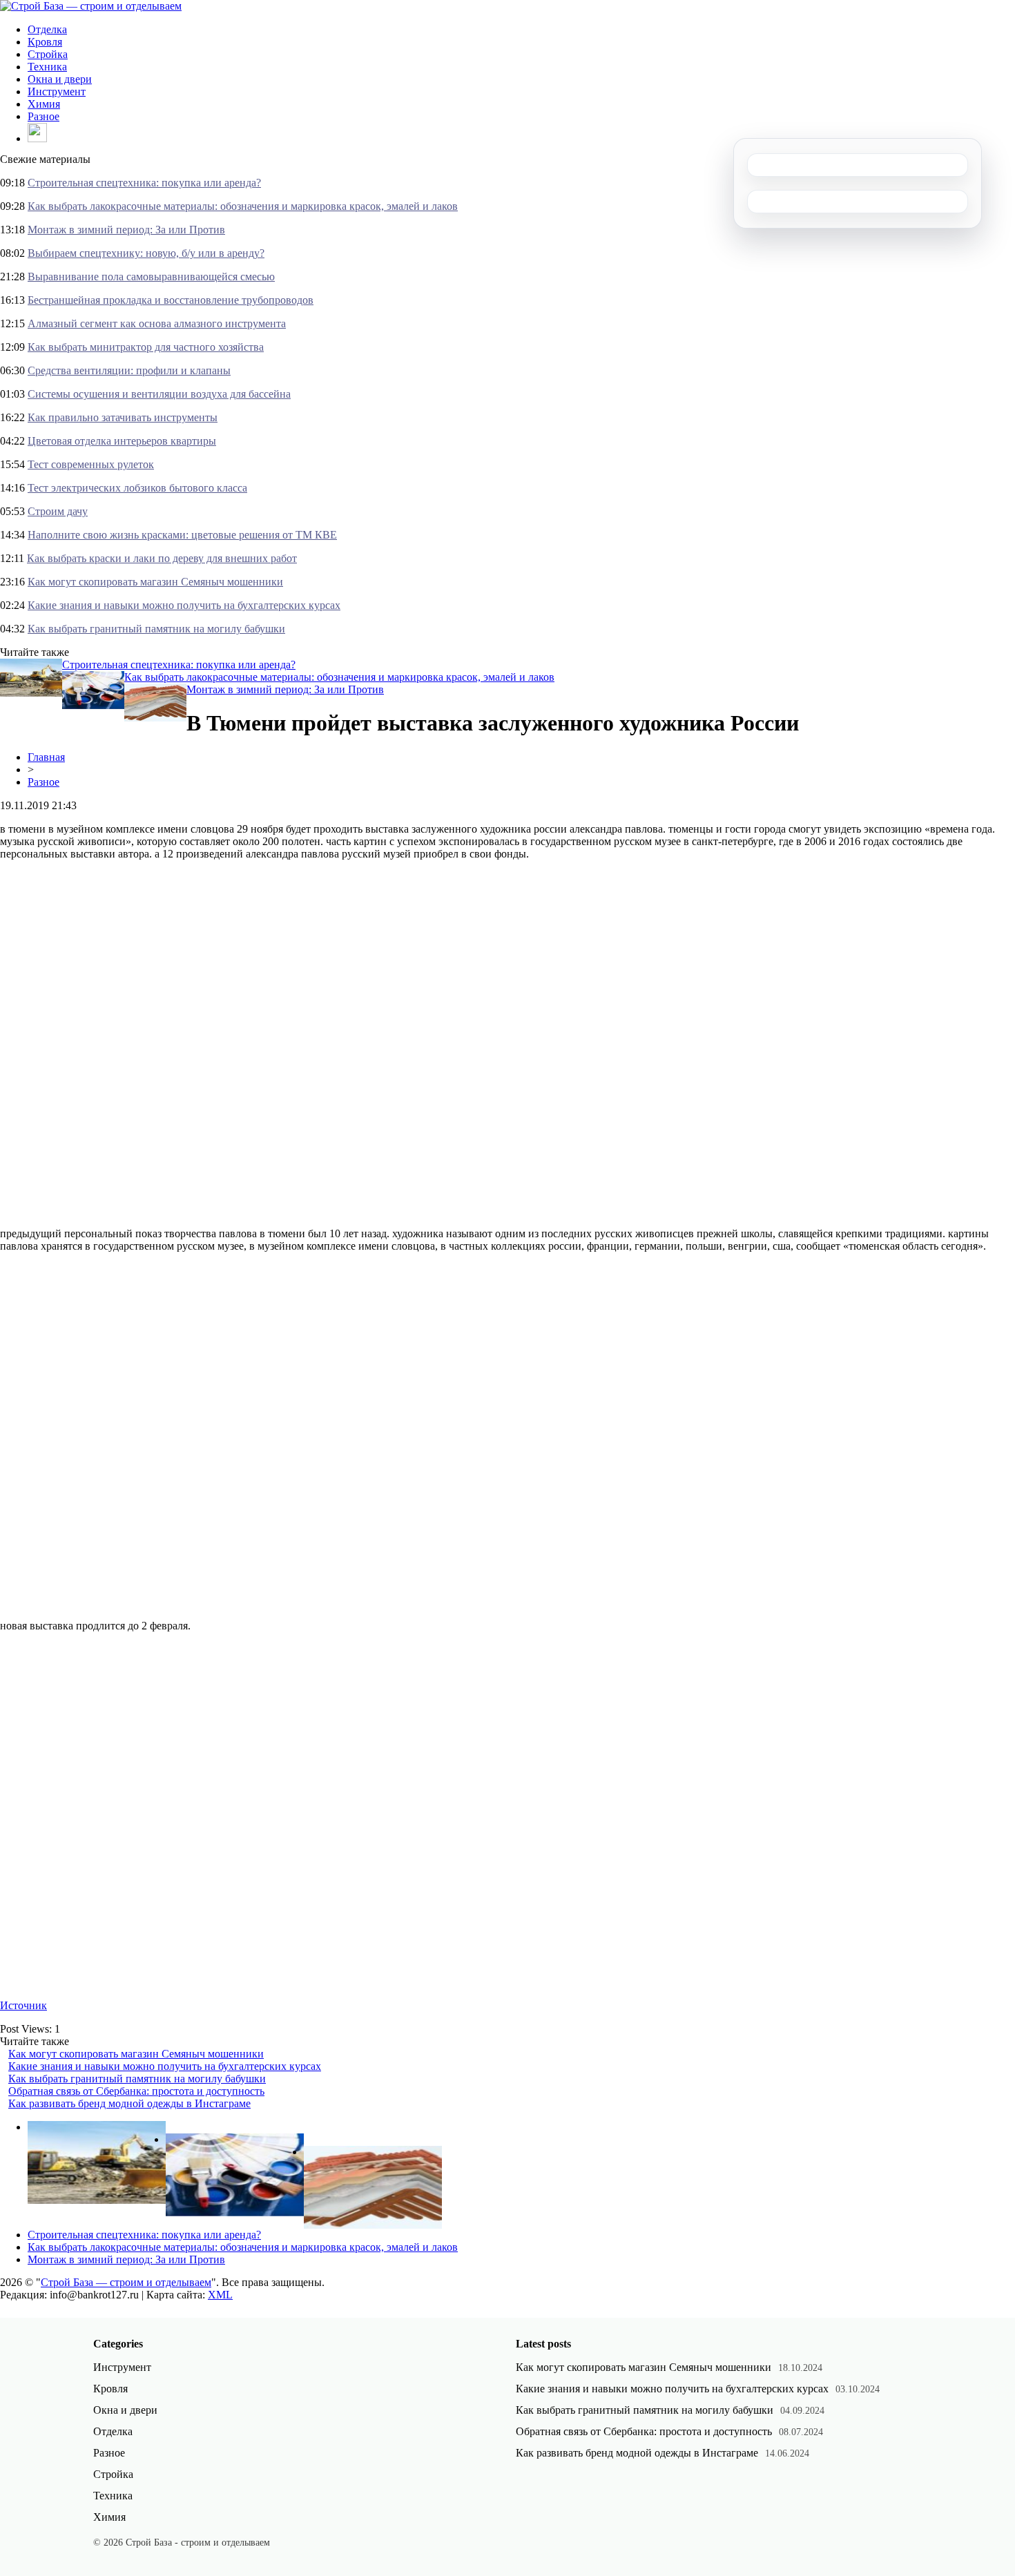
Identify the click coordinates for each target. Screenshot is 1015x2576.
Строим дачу (58, 511)
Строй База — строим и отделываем (126, 2282)
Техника (47, 67)
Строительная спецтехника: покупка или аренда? (144, 183)
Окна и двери (60, 79)
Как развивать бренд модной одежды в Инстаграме (129, 2103)
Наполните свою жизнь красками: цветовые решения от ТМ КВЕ (182, 535)
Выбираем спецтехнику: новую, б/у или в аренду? (146, 253)
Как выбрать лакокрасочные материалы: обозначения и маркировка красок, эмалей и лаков (243, 206)
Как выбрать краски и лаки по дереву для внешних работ (162, 558)
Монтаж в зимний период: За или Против (126, 230)
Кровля (45, 42)
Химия (44, 104)
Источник (23, 2005)
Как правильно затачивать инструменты (123, 417)
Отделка (47, 29)
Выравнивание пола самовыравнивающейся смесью (151, 277)
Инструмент (57, 91)
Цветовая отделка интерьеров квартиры (122, 441)
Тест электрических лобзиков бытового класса (137, 488)
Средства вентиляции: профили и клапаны (129, 370)
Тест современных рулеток (91, 464)
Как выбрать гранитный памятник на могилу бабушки (156, 629)
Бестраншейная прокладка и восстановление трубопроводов (171, 300)
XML (220, 2295)
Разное (43, 116)
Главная (46, 757)
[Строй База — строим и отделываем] (91, 6)
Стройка (48, 54)
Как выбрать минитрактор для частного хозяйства (146, 347)
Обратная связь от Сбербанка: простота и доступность (136, 2091)
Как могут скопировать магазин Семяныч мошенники (155, 582)
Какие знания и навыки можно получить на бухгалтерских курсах (184, 605)
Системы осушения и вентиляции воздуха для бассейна (159, 394)
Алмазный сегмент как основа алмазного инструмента (157, 323)
